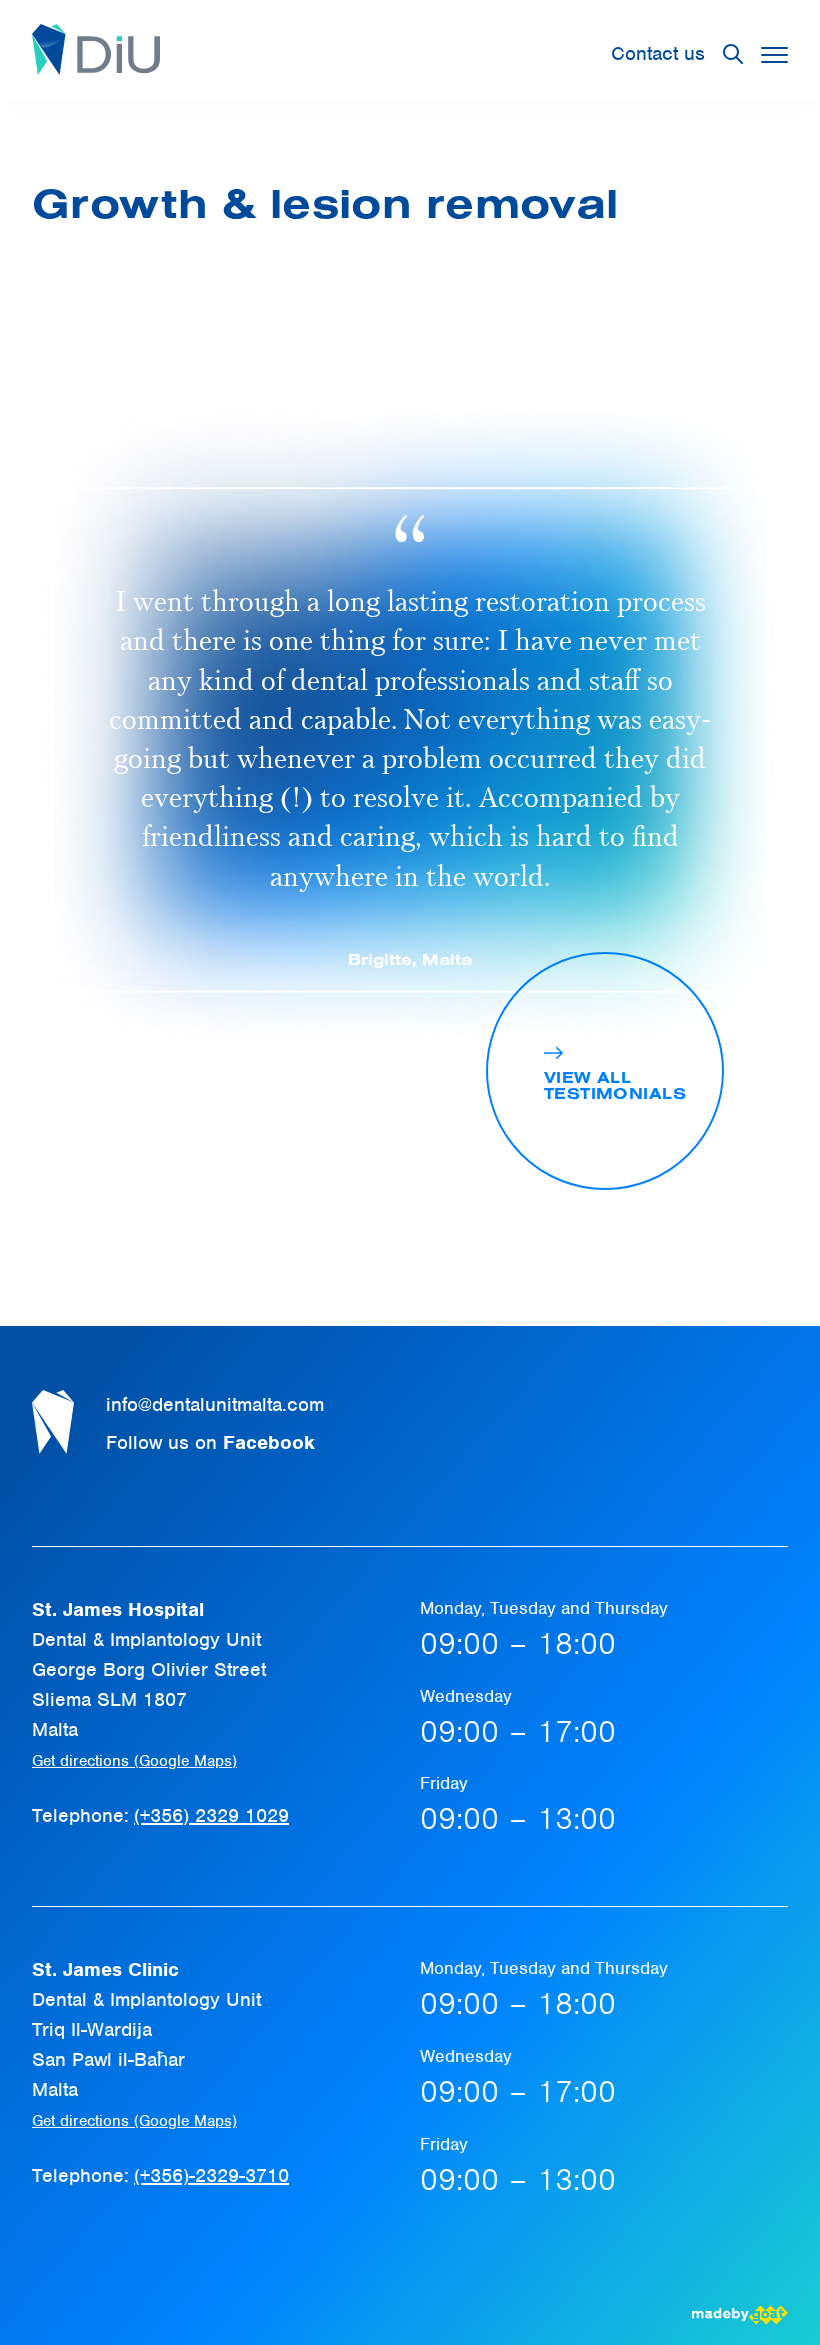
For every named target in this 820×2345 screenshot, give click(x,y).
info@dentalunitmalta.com (215, 1404)
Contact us (658, 53)
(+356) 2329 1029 (211, 1815)
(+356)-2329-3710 (211, 2175)
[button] (774, 54)
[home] (96, 54)
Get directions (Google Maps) (134, 1761)
